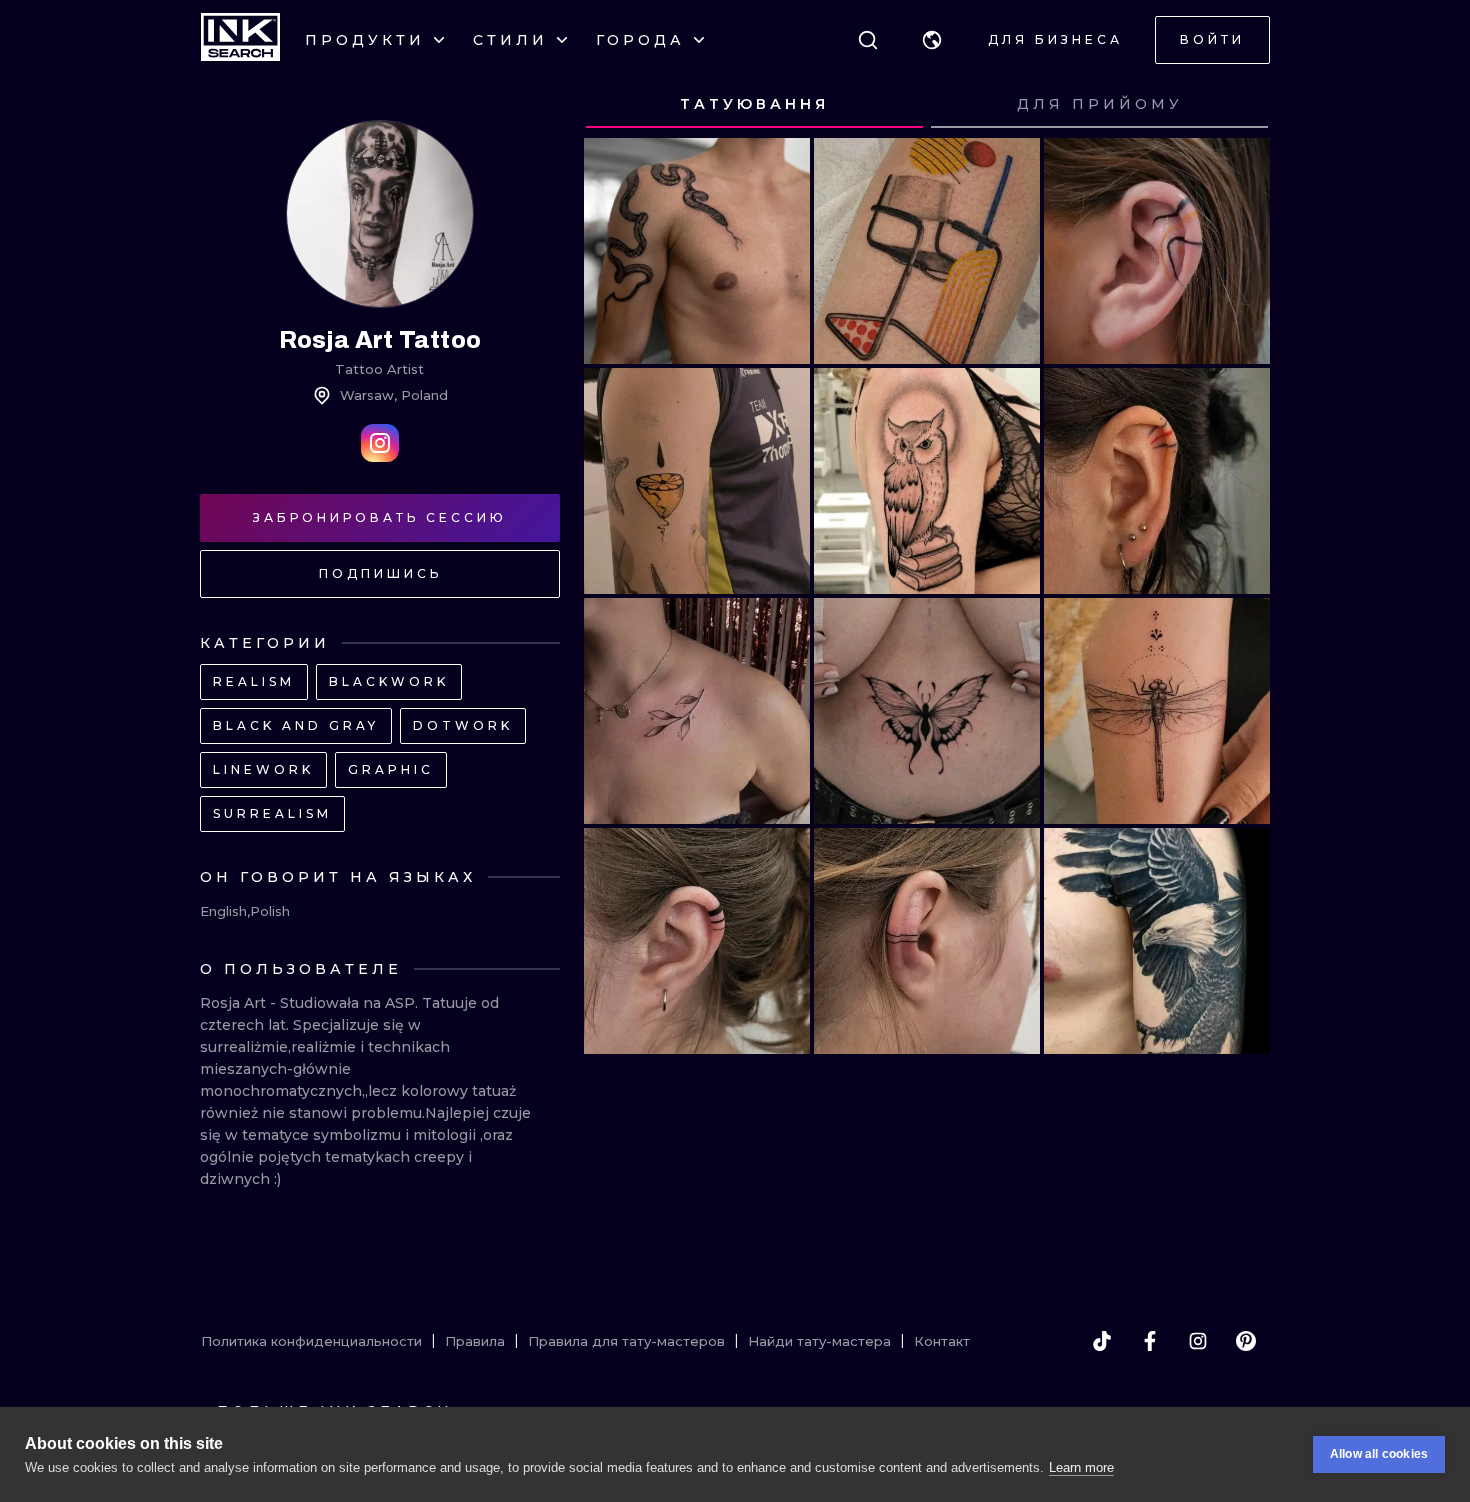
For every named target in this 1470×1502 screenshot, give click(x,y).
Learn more (1081, 1467)
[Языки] (932, 40)
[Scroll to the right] (1236, 105)
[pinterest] (1246, 1341)
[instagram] (1198, 1341)
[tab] (754, 105)
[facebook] (1150, 1341)
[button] (932, 40)
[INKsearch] (240, 40)
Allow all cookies (1379, 1454)
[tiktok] (1102, 1341)
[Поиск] (868, 40)
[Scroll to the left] (618, 105)
